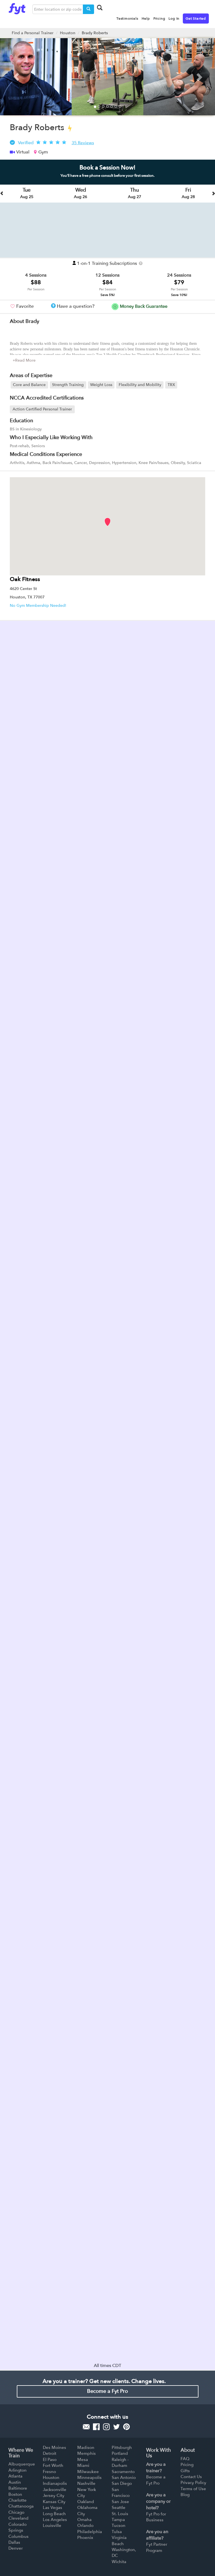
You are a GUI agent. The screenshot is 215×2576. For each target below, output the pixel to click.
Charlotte (17, 2500)
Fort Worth (53, 2465)
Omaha (84, 2520)
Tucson (119, 2526)
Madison (86, 2448)
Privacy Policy (193, 2483)
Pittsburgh (122, 2448)
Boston (15, 2494)
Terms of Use (193, 2489)
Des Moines (54, 2448)
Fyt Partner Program (157, 2547)
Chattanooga (21, 2506)
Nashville (86, 2483)
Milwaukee (88, 2472)
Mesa (83, 2460)
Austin (15, 2482)
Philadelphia (90, 2532)
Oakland (86, 2502)
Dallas (14, 2542)
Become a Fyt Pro (107, 2391)
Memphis (87, 2453)
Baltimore (18, 2488)
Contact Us (191, 2477)
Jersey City (54, 2495)
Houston (68, 33)
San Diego (122, 2483)
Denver (16, 2548)
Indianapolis (55, 2483)
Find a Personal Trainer (33, 33)
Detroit (50, 2453)
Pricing (187, 2465)
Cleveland (18, 2518)
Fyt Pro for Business (156, 2517)
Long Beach (54, 2514)
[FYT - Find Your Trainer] (17, 7)
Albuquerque (22, 2464)
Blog (185, 2495)
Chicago (16, 2512)
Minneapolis (89, 2478)
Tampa (118, 2520)
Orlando (85, 2526)
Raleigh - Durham (120, 2463)
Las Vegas (52, 2508)
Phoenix (85, 2538)
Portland (120, 2453)
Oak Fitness (25, 579)
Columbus (18, 2536)
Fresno (49, 2472)
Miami (83, 2465)
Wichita (119, 2562)
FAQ (185, 2459)
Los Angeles (55, 2520)
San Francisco (121, 2493)
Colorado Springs (17, 2527)
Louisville (52, 2526)
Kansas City (54, 2502)
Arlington (17, 2470)
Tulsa (117, 2532)
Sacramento (123, 2472)
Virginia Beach (119, 2541)
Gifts (185, 2471)
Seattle (119, 2508)
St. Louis (120, 2514)
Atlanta (15, 2476)
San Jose (120, 2502)
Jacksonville (55, 2490)
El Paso (50, 2460)
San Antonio (124, 2478)
